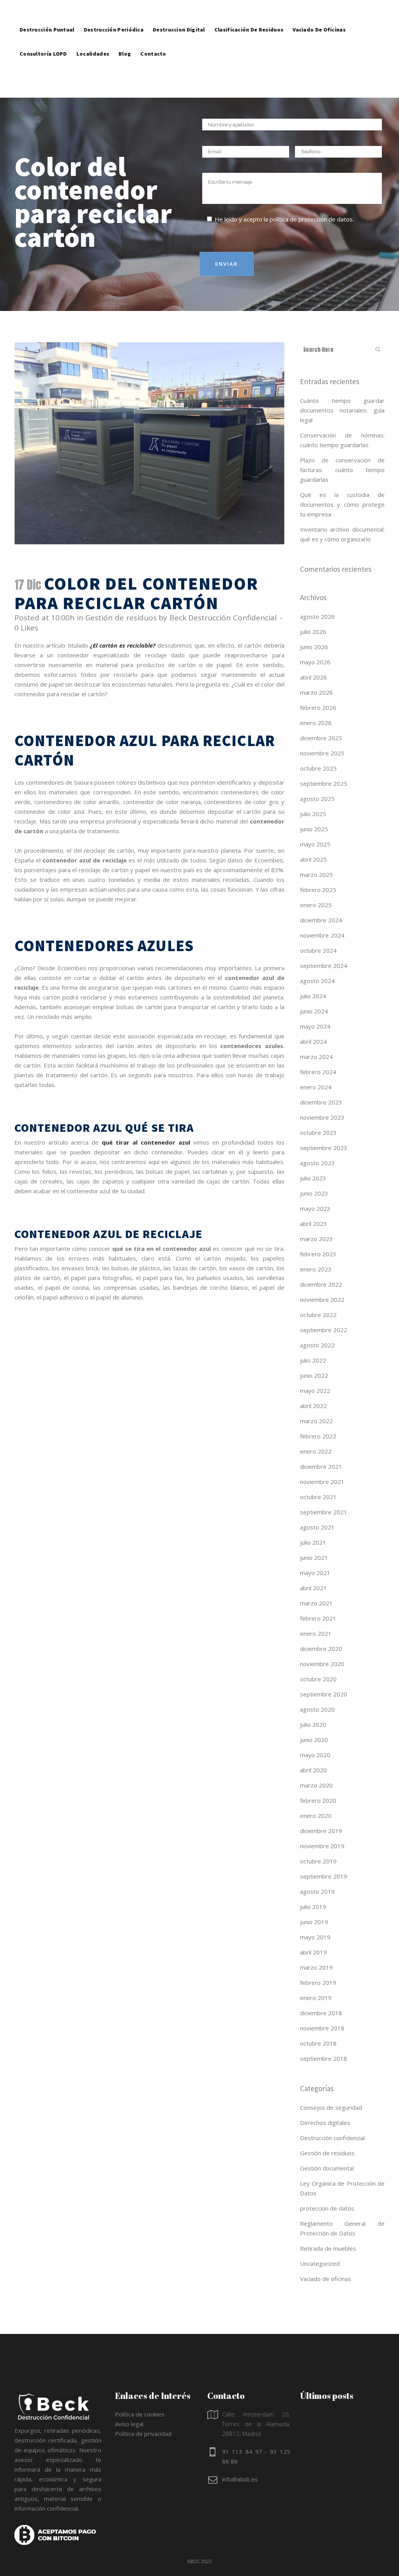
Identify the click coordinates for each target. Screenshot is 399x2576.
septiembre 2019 (324, 1876)
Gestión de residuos (121, 618)
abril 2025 (313, 859)
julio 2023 (313, 1178)
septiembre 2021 (324, 1512)
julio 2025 (313, 814)
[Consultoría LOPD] (43, 36)
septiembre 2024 (324, 966)
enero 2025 (316, 905)
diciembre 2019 (321, 1831)
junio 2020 (314, 1740)
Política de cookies (140, 2414)
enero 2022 (316, 1451)
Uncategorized (320, 2263)
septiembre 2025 (324, 783)
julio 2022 (313, 1360)
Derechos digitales (325, 2123)
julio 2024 (313, 996)
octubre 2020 (318, 1679)
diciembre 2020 (321, 1649)
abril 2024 (313, 1041)
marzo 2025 (316, 874)
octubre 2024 (318, 950)
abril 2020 (313, 1770)
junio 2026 (314, 647)
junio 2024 (314, 1011)
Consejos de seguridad (331, 2107)
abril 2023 (313, 1224)
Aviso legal (129, 2424)
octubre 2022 (318, 1315)
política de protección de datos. (312, 219)
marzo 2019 (316, 1967)
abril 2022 (313, 1406)
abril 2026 (313, 677)
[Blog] (125, 36)
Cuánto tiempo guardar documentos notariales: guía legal (343, 410)
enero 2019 (316, 1998)
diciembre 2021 (321, 1466)
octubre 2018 (318, 2043)
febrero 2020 (318, 1800)
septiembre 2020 (324, 1694)
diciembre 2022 (321, 1284)
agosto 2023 (317, 1163)
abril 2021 (313, 1588)
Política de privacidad (143, 2434)
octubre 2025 (318, 768)
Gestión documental (327, 2168)
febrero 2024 (318, 1072)
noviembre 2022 (322, 1299)
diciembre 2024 (321, 920)
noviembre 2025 (322, 753)
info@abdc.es (240, 2479)
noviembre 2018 (322, 2028)
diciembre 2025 (321, 738)
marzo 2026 (316, 692)
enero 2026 (316, 723)
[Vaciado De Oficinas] (319, 12)
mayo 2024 (315, 1026)
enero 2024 (316, 1087)
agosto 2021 (317, 1527)
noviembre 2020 (322, 1664)
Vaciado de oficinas (326, 2279)
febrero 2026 (318, 708)
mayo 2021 (315, 1573)
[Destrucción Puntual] (47, 12)
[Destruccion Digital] (179, 12)
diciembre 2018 (321, 2013)
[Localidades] (93, 36)
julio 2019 (313, 1907)
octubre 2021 (318, 1497)
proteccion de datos (327, 2208)
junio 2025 (314, 829)
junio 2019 (314, 1922)
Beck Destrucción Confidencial (223, 618)
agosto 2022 (317, 1345)
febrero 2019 (318, 1982)
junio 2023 (314, 1193)
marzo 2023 (316, 1239)
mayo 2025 (315, 844)
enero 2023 (316, 1269)
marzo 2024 (316, 1057)
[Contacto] (153, 36)
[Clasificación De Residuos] (249, 12)
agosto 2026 (317, 616)
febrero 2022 (318, 1436)
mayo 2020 (315, 1755)
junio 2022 (314, 1375)
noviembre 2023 (322, 1117)
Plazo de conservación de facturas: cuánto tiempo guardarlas (343, 470)
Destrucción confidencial (332, 2138)
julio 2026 (313, 632)
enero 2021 (316, 1633)
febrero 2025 (318, 890)
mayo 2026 (315, 662)
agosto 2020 (317, 1709)
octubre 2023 (318, 1133)
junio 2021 (314, 1558)
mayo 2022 (315, 1391)
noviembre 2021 (322, 1482)
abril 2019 (313, 1952)
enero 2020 (316, 1816)
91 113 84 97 (242, 2451)
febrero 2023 (318, 1254)
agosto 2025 (317, 799)
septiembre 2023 (324, 1148)
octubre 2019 (318, 1861)
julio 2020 (313, 1724)
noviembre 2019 (322, 1846)
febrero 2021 (318, 1618)
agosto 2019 (317, 1891)
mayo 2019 (315, 1937)
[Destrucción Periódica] (114, 12)
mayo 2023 (315, 1208)
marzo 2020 (316, 1785)
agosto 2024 (317, 981)
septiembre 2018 (324, 2058)
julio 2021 (313, 1542)
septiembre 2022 (324, 1330)
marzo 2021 (316, 1603)
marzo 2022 (316, 1421)
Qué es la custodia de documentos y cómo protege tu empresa (343, 504)
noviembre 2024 (322, 935)
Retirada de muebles (328, 2248)
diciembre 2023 (321, 1102)
